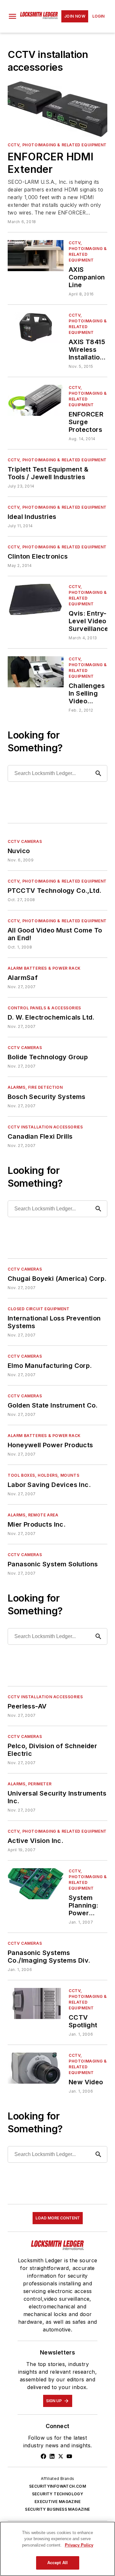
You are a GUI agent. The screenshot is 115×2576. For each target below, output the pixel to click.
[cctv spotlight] (36, 2003)
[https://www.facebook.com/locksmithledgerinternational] (43, 2456)
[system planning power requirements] (36, 1884)
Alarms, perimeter (30, 1784)
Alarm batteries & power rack (44, 968)
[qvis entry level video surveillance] (36, 599)
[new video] (36, 2068)
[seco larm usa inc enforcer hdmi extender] (57, 109)
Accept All (57, 2563)
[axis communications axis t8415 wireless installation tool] (36, 328)
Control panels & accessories (44, 1008)
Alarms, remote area (33, 1515)
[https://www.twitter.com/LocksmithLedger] (61, 2456)
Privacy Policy (79, 2545)
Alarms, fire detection (35, 1087)
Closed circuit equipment (38, 1309)
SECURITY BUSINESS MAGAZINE (57, 2509)
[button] (12, 16)
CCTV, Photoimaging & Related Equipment (57, 145)
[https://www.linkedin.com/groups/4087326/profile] (52, 2456)
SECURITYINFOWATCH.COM (57, 2486)
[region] (57, 2549)
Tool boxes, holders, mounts (43, 1475)
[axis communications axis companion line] (36, 256)
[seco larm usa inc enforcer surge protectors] (36, 400)
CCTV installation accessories (45, 1127)
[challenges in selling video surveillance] (36, 672)
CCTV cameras (25, 841)
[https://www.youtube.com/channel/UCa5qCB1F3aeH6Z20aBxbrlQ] (69, 2456)
